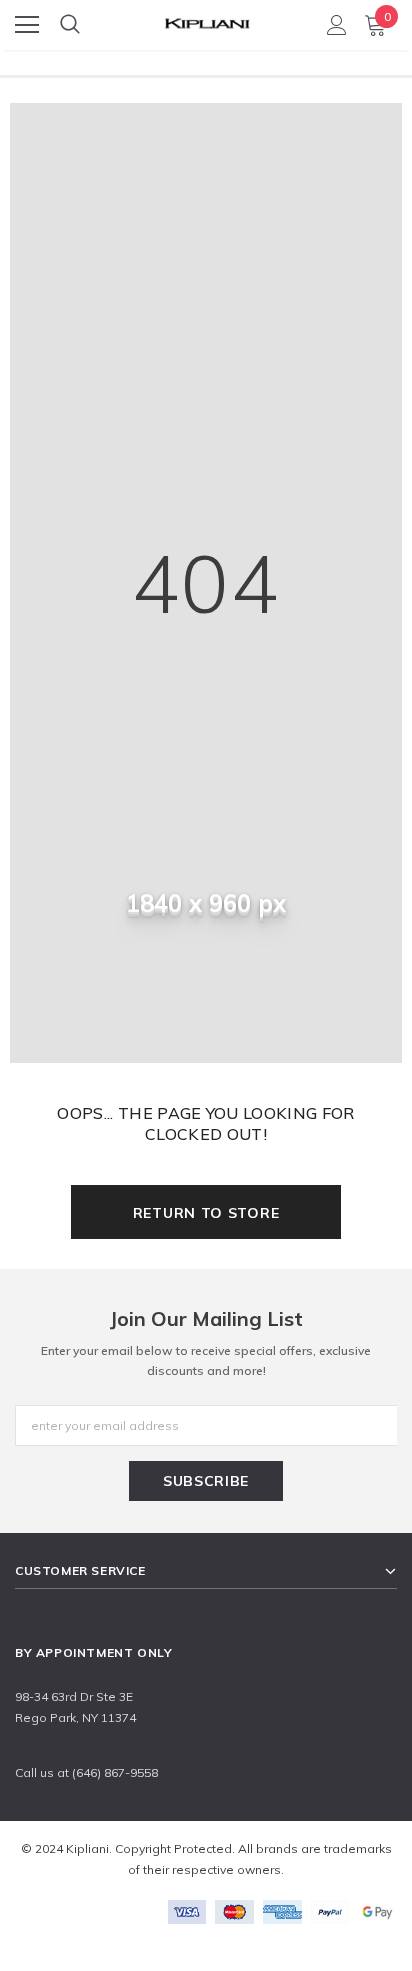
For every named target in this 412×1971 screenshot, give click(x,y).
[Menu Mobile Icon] (27, 25)
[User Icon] (337, 25)
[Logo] (207, 18)
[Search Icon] (70, 25)
